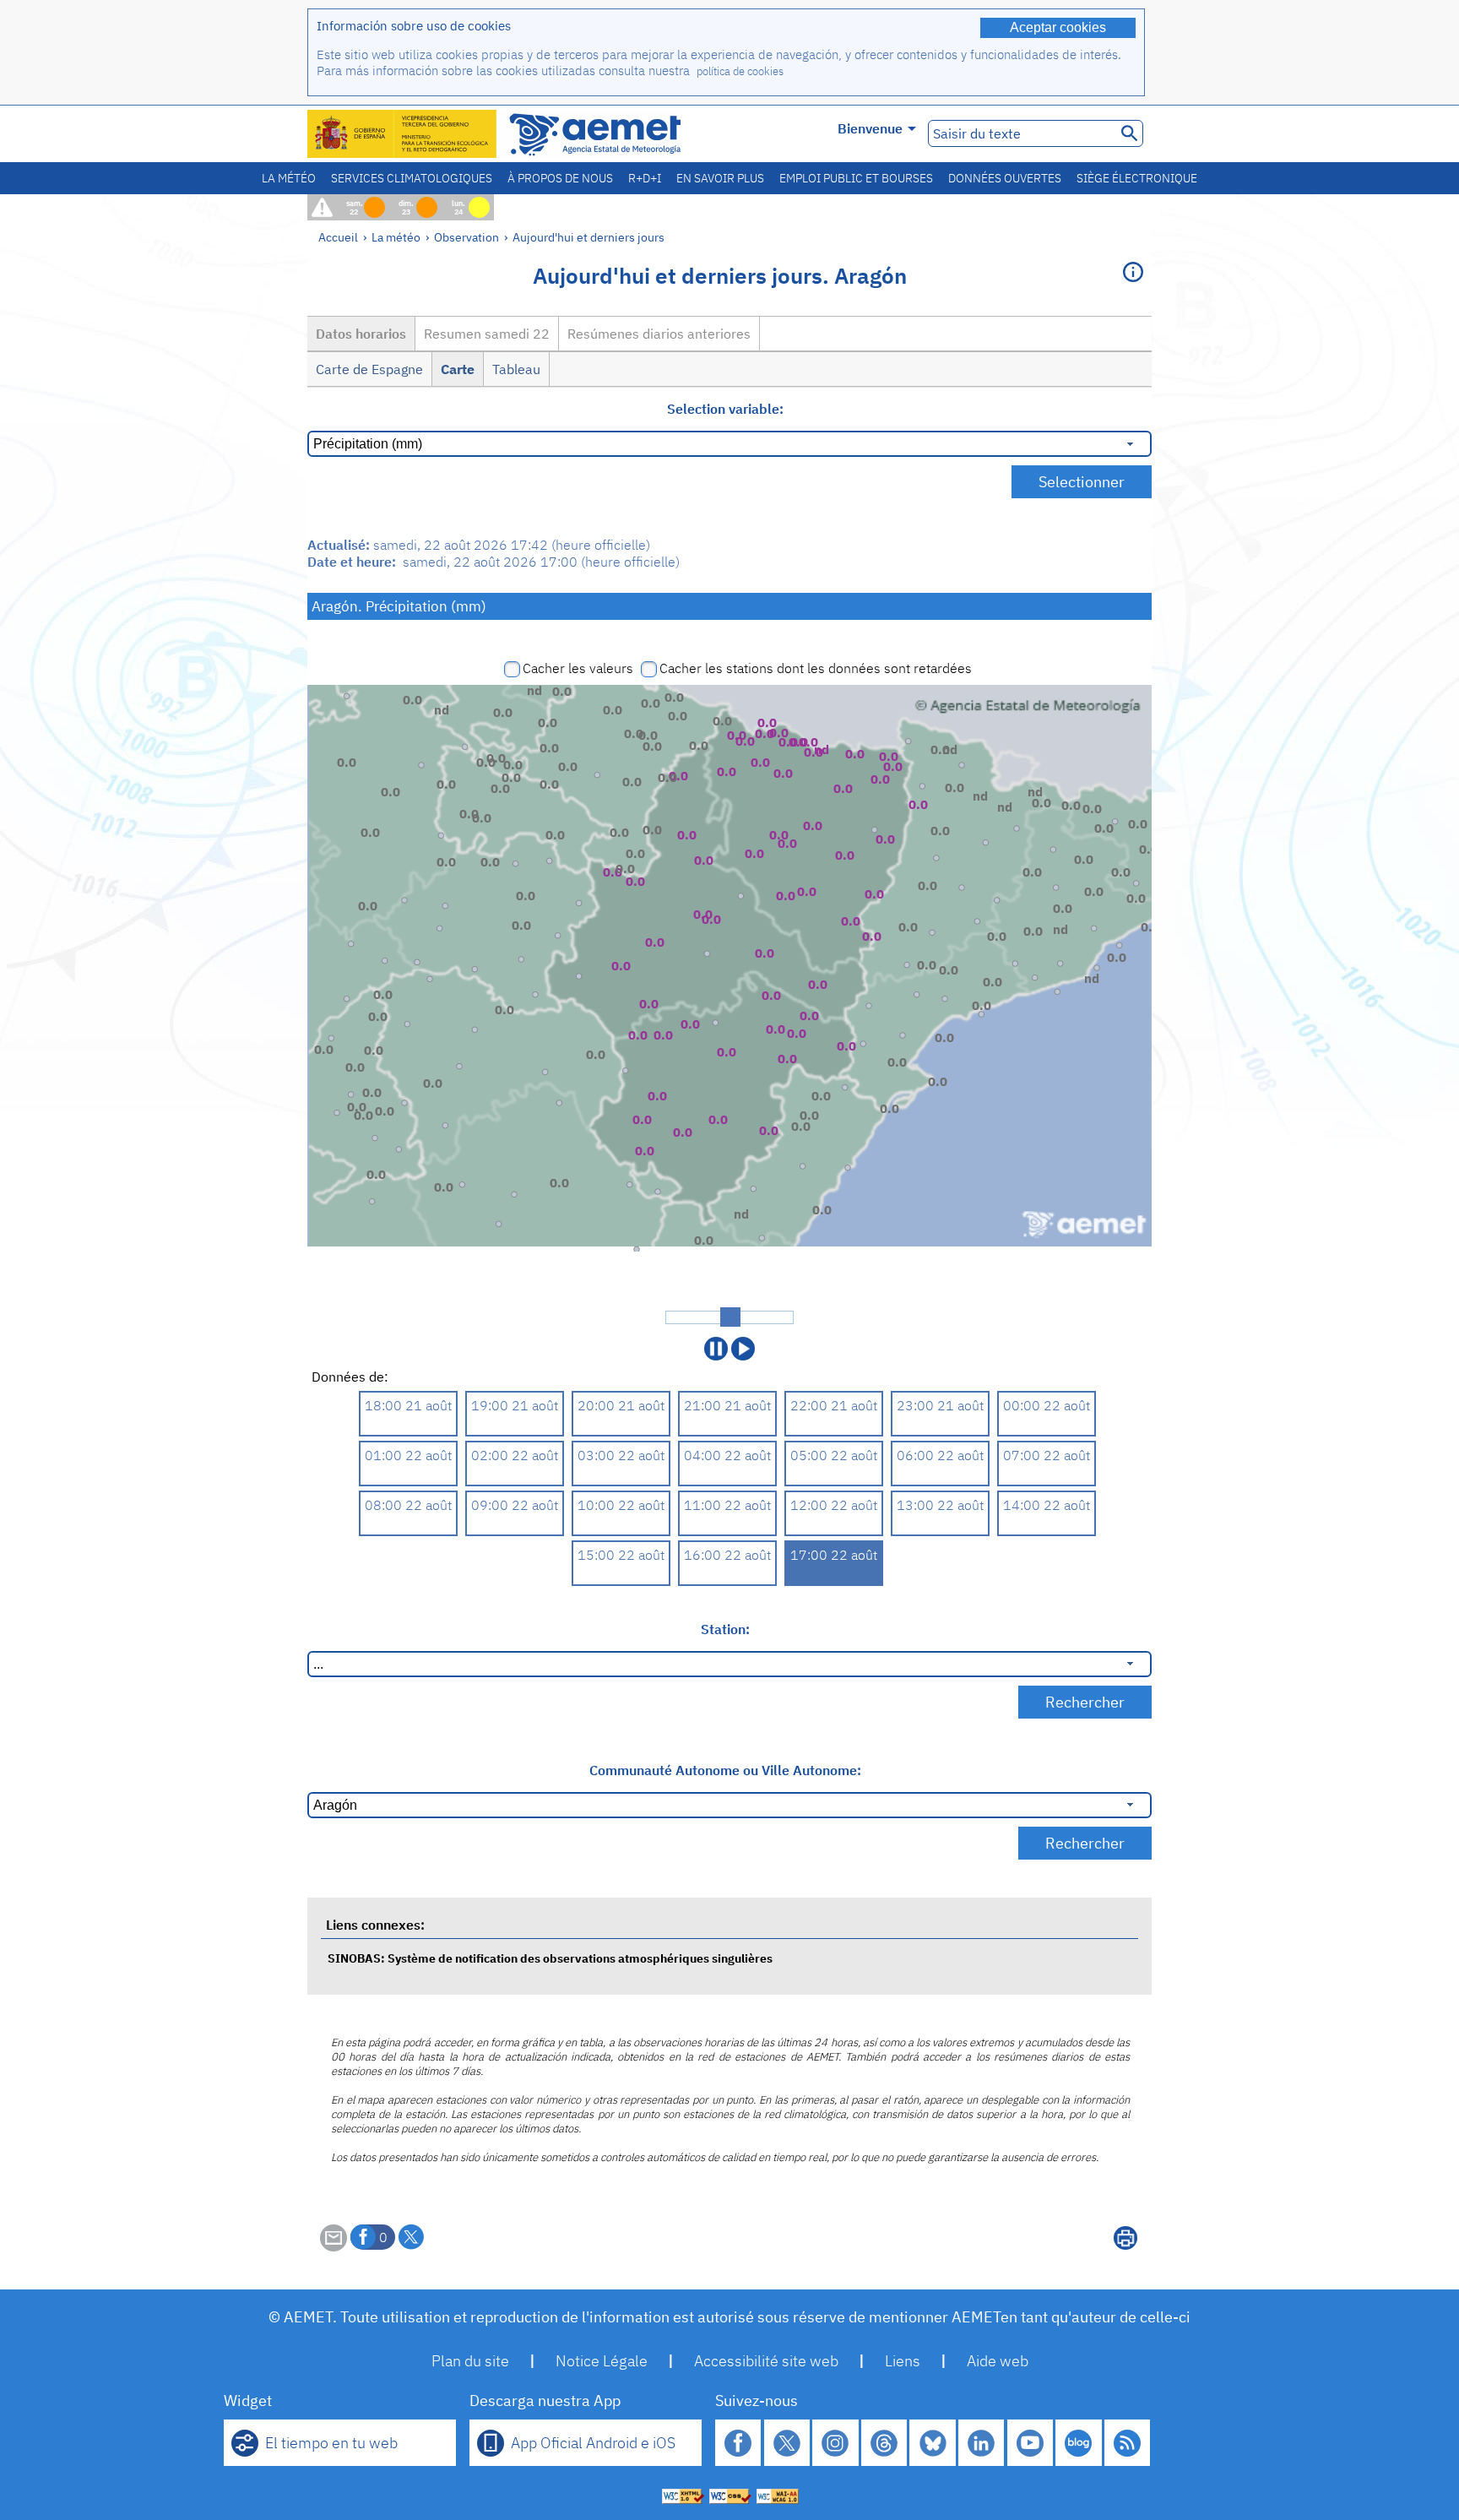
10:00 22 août (621, 1505)
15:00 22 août (621, 1555)
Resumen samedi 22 (487, 334)
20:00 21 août (621, 1405)
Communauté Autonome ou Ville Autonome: (725, 1770)
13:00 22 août (940, 1505)
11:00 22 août (727, 1505)
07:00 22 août (1047, 1455)
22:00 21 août (834, 1405)
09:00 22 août (515, 1505)
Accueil (338, 237)
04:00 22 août (727, 1455)
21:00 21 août (727, 1405)
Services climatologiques (412, 178)
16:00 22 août (727, 1555)
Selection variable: (725, 409)
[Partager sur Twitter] (411, 2237)
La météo (289, 178)
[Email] (334, 2246)
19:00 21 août (515, 1405)
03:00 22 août (621, 1455)
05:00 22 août (834, 1455)
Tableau (516, 369)
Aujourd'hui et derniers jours (588, 237)
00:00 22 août (1047, 1405)
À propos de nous (560, 178)
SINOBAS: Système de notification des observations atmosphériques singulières (550, 1958)
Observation (466, 237)
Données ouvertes (1005, 178)
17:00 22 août (834, 1555)
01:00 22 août (408, 1455)
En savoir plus (720, 178)
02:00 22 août (515, 1455)
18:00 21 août (408, 1405)
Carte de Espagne (369, 369)
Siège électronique (1137, 178)
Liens (903, 2361)
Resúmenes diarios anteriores (659, 334)
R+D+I (645, 178)
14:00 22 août (1047, 1505)
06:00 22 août (940, 1455)
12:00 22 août (834, 1505)
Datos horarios (361, 334)
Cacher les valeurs (578, 668)
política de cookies (740, 71)
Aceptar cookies (1058, 27)
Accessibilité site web (766, 2361)
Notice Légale (602, 2361)
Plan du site (470, 2361)
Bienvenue (870, 128)
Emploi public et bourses (856, 178)
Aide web (998, 2361)
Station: (725, 1629)
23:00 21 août (940, 1405)
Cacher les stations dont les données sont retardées (816, 668)
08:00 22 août (408, 1505)
